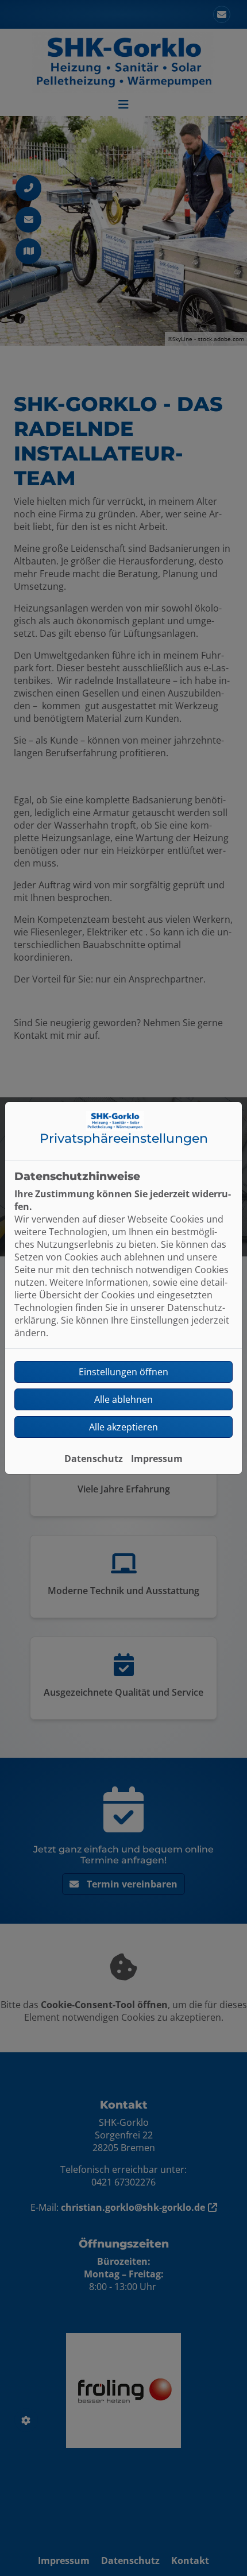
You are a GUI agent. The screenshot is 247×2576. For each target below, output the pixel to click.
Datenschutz (94, 1459)
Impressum (157, 1459)
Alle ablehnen (123, 1399)
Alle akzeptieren (123, 1427)
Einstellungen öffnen (123, 1372)
